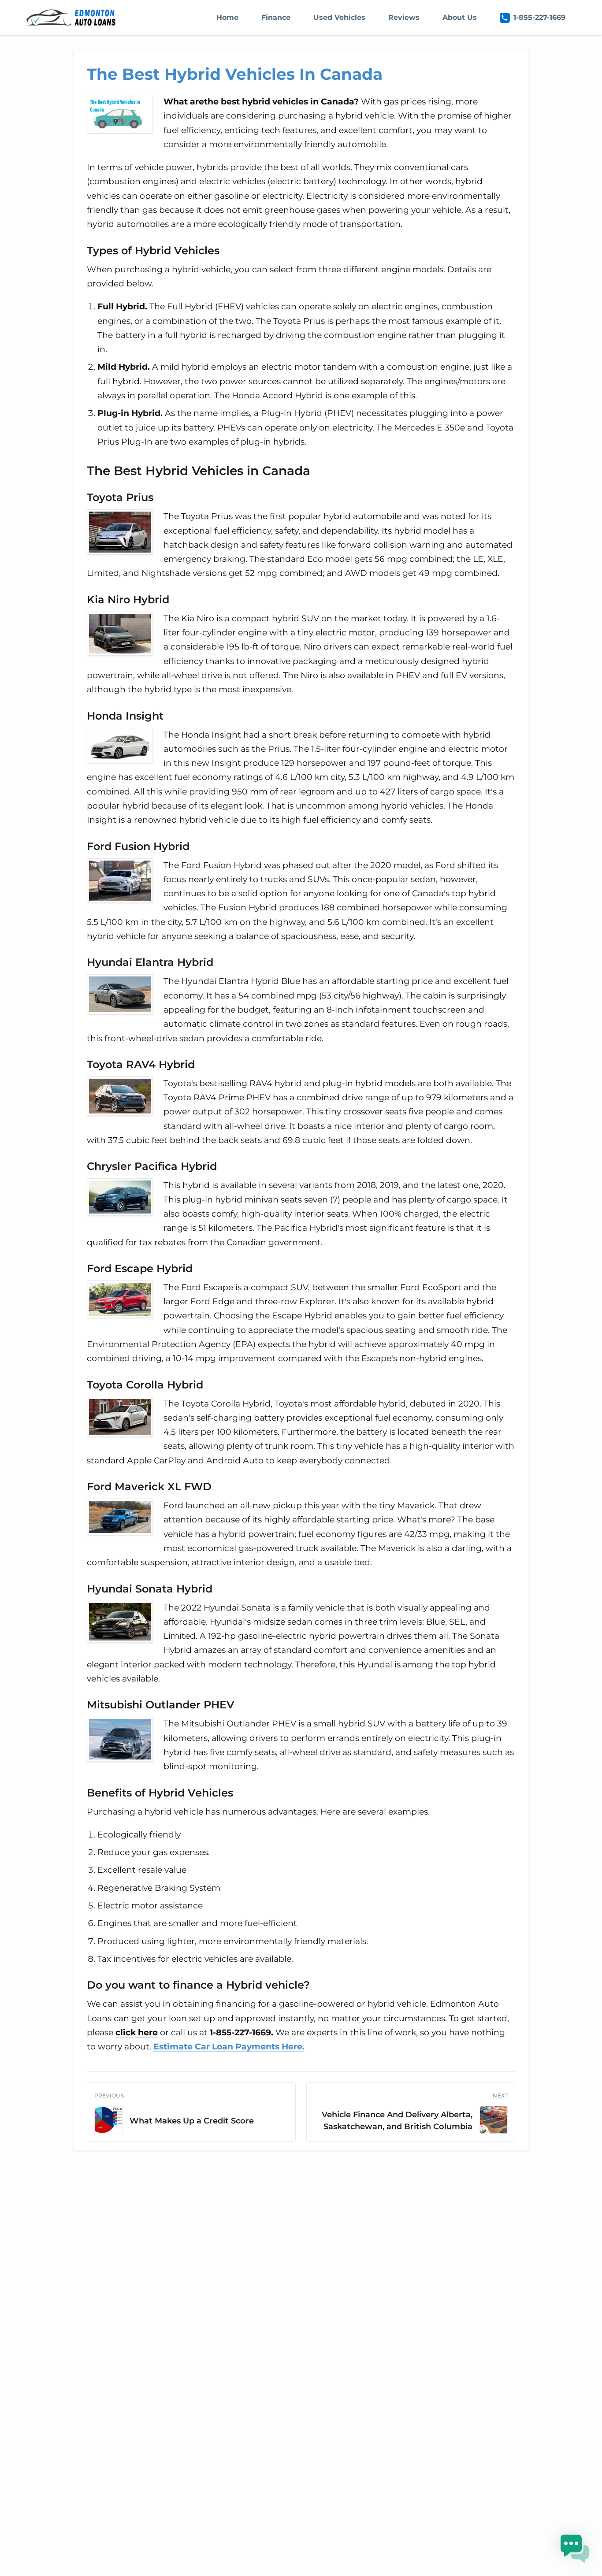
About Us (460, 17)
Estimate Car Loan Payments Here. (229, 2047)
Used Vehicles (339, 17)
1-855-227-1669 (539, 17)
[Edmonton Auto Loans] (72, 18)
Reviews (404, 17)
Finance (276, 17)
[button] (575, 2549)
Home (227, 17)
